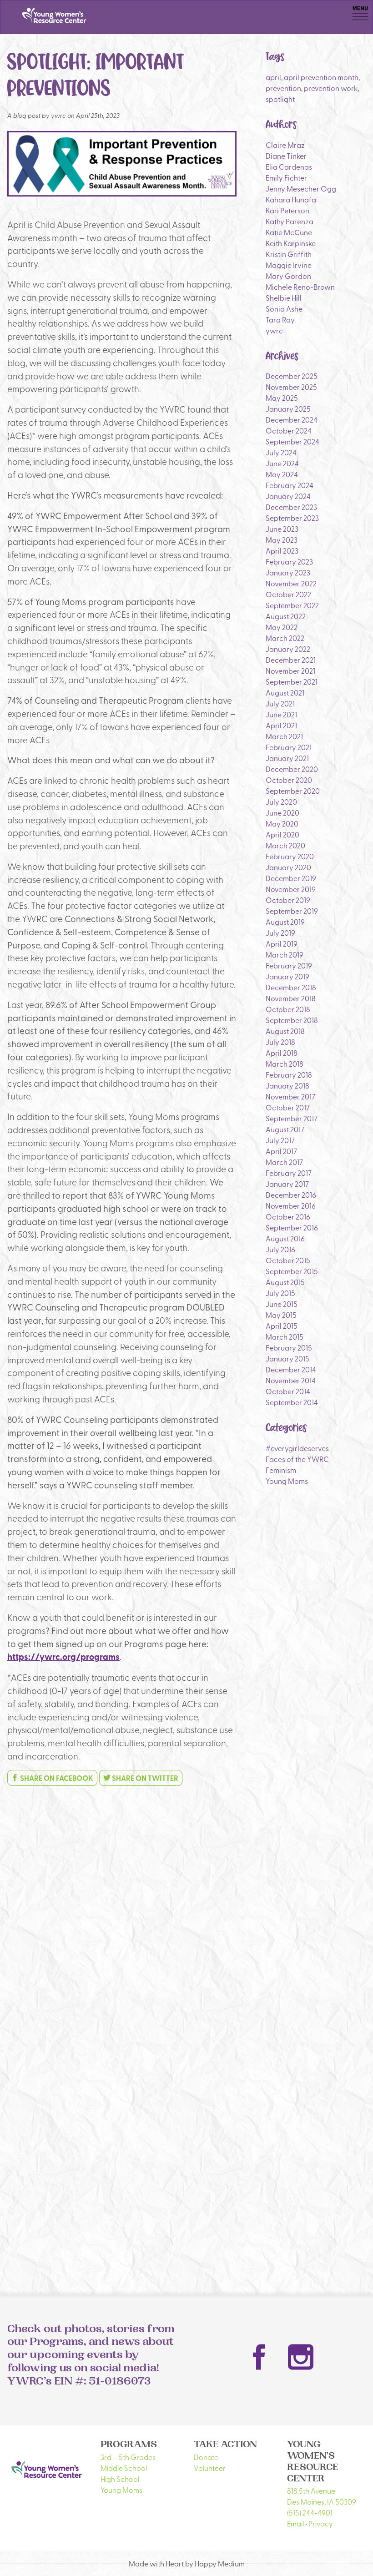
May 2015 (281, 1315)
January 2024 (288, 496)
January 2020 (288, 867)
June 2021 (281, 714)
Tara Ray (280, 319)
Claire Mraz (285, 145)
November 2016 (291, 1205)
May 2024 (282, 474)
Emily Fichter (286, 177)
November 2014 (291, 1380)
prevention (283, 88)
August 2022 (286, 616)
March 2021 (284, 736)
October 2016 (288, 1216)
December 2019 (291, 878)
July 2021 (280, 703)
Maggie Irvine (289, 265)
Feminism (281, 1470)
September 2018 (292, 1020)
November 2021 (290, 670)
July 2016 (280, 1249)
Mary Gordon (288, 276)
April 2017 (281, 1151)
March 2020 (285, 845)
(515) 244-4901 (310, 2512)
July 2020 (281, 802)
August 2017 (285, 1129)
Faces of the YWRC (297, 1459)
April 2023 (282, 550)
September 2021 (292, 681)
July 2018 (280, 1042)
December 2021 (291, 660)
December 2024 (292, 419)
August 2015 (285, 1282)
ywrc (274, 330)
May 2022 (282, 627)
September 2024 (292, 441)
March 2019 (285, 954)
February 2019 (289, 965)
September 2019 (292, 911)
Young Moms (287, 1481)
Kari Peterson (287, 210)
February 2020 (290, 856)
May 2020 (282, 823)
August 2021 (285, 692)
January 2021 (287, 758)
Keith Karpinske (291, 243)
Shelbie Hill (284, 297)
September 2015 (292, 1271)
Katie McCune (289, 232)
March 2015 (285, 1336)
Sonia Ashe (284, 308)
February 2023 (289, 561)
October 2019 (288, 900)
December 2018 (291, 987)
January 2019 (287, 976)
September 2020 (293, 791)
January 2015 (287, 1358)
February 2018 (289, 1074)
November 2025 (291, 387)
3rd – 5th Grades (128, 2457)
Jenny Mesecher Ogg (301, 188)
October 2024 (289, 430)
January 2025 (288, 408)
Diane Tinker (286, 156)
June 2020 (282, 812)
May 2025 (282, 398)
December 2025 (292, 376)
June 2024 (282, 463)
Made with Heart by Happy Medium (187, 2563)
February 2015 (289, 1347)
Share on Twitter (144, 1778)
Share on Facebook (56, 1778)
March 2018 (285, 1064)
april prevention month (321, 77)
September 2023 (292, 518)
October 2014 (288, 1391)
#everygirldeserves (297, 1448)
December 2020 (292, 769)
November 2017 (290, 1096)
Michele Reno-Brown (300, 287)
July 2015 (280, 1293)
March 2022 (285, 638)
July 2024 (281, 452)
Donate (206, 2457)
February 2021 (289, 747)
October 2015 (288, 1260)
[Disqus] (122, 1907)
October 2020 (289, 780)
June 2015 (282, 1304)
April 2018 (282, 1053)
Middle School (124, 2468)
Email (295, 2523)
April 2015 (282, 1326)
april (273, 77)
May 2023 (282, 539)
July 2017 (280, 1140)
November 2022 (291, 583)
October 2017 (288, 1107)
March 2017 (284, 1162)
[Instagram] (301, 2357)
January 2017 (287, 1184)
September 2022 (292, 605)
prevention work (331, 88)
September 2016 (292, 1227)
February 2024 (290, 485)
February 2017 (289, 1173)
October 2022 (288, 594)
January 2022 (288, 649)
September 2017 (292, 1118)
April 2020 (282, 834)
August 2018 (285, 1031)
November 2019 (291, 889)
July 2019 (280, 933)
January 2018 (287, 1085)
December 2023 (291, 507)
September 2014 (292, 1402)
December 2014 (291, 1369)
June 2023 (282, 529)
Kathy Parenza (290, 221)
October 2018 (288, 1009)
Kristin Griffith (289, 254)
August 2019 (285, 922)
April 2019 (282, 943)
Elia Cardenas (289, 166)
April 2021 (281, 725)
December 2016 (291, 1195)
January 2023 (288, 572)
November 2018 (291, 998)
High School (120, 2479)
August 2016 (285, 1238)
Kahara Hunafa (291, 199)
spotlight (280, 99)
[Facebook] (259, 2357)
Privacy (321, 2523)
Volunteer (210, 2468)
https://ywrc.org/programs (63, 1656)
